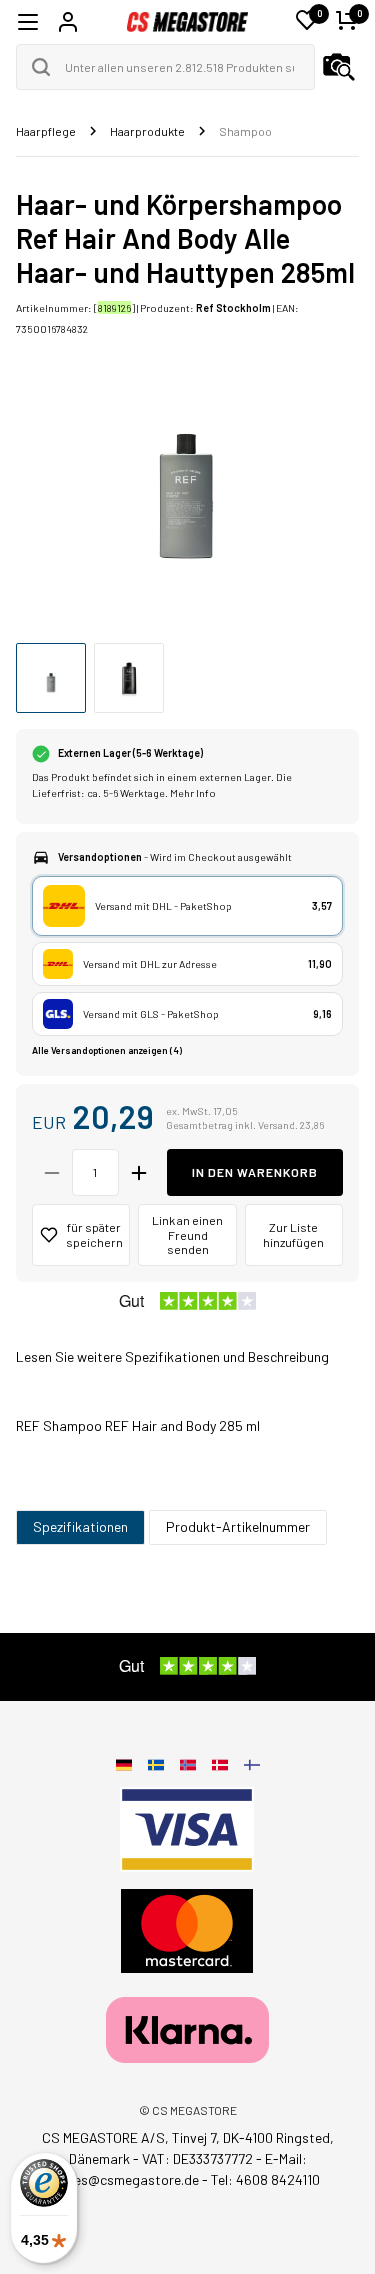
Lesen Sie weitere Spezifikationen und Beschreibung (172, 1356)
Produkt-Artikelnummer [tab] (238, 1526)
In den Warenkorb (255, 1172)
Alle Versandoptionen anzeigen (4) (107, 1050)
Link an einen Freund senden (187, 1234)
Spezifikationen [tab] (80, 1526)
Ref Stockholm (233, 307)
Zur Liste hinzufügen (293, 1234)
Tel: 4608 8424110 (265, 2179)
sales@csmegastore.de (127, 2179)
